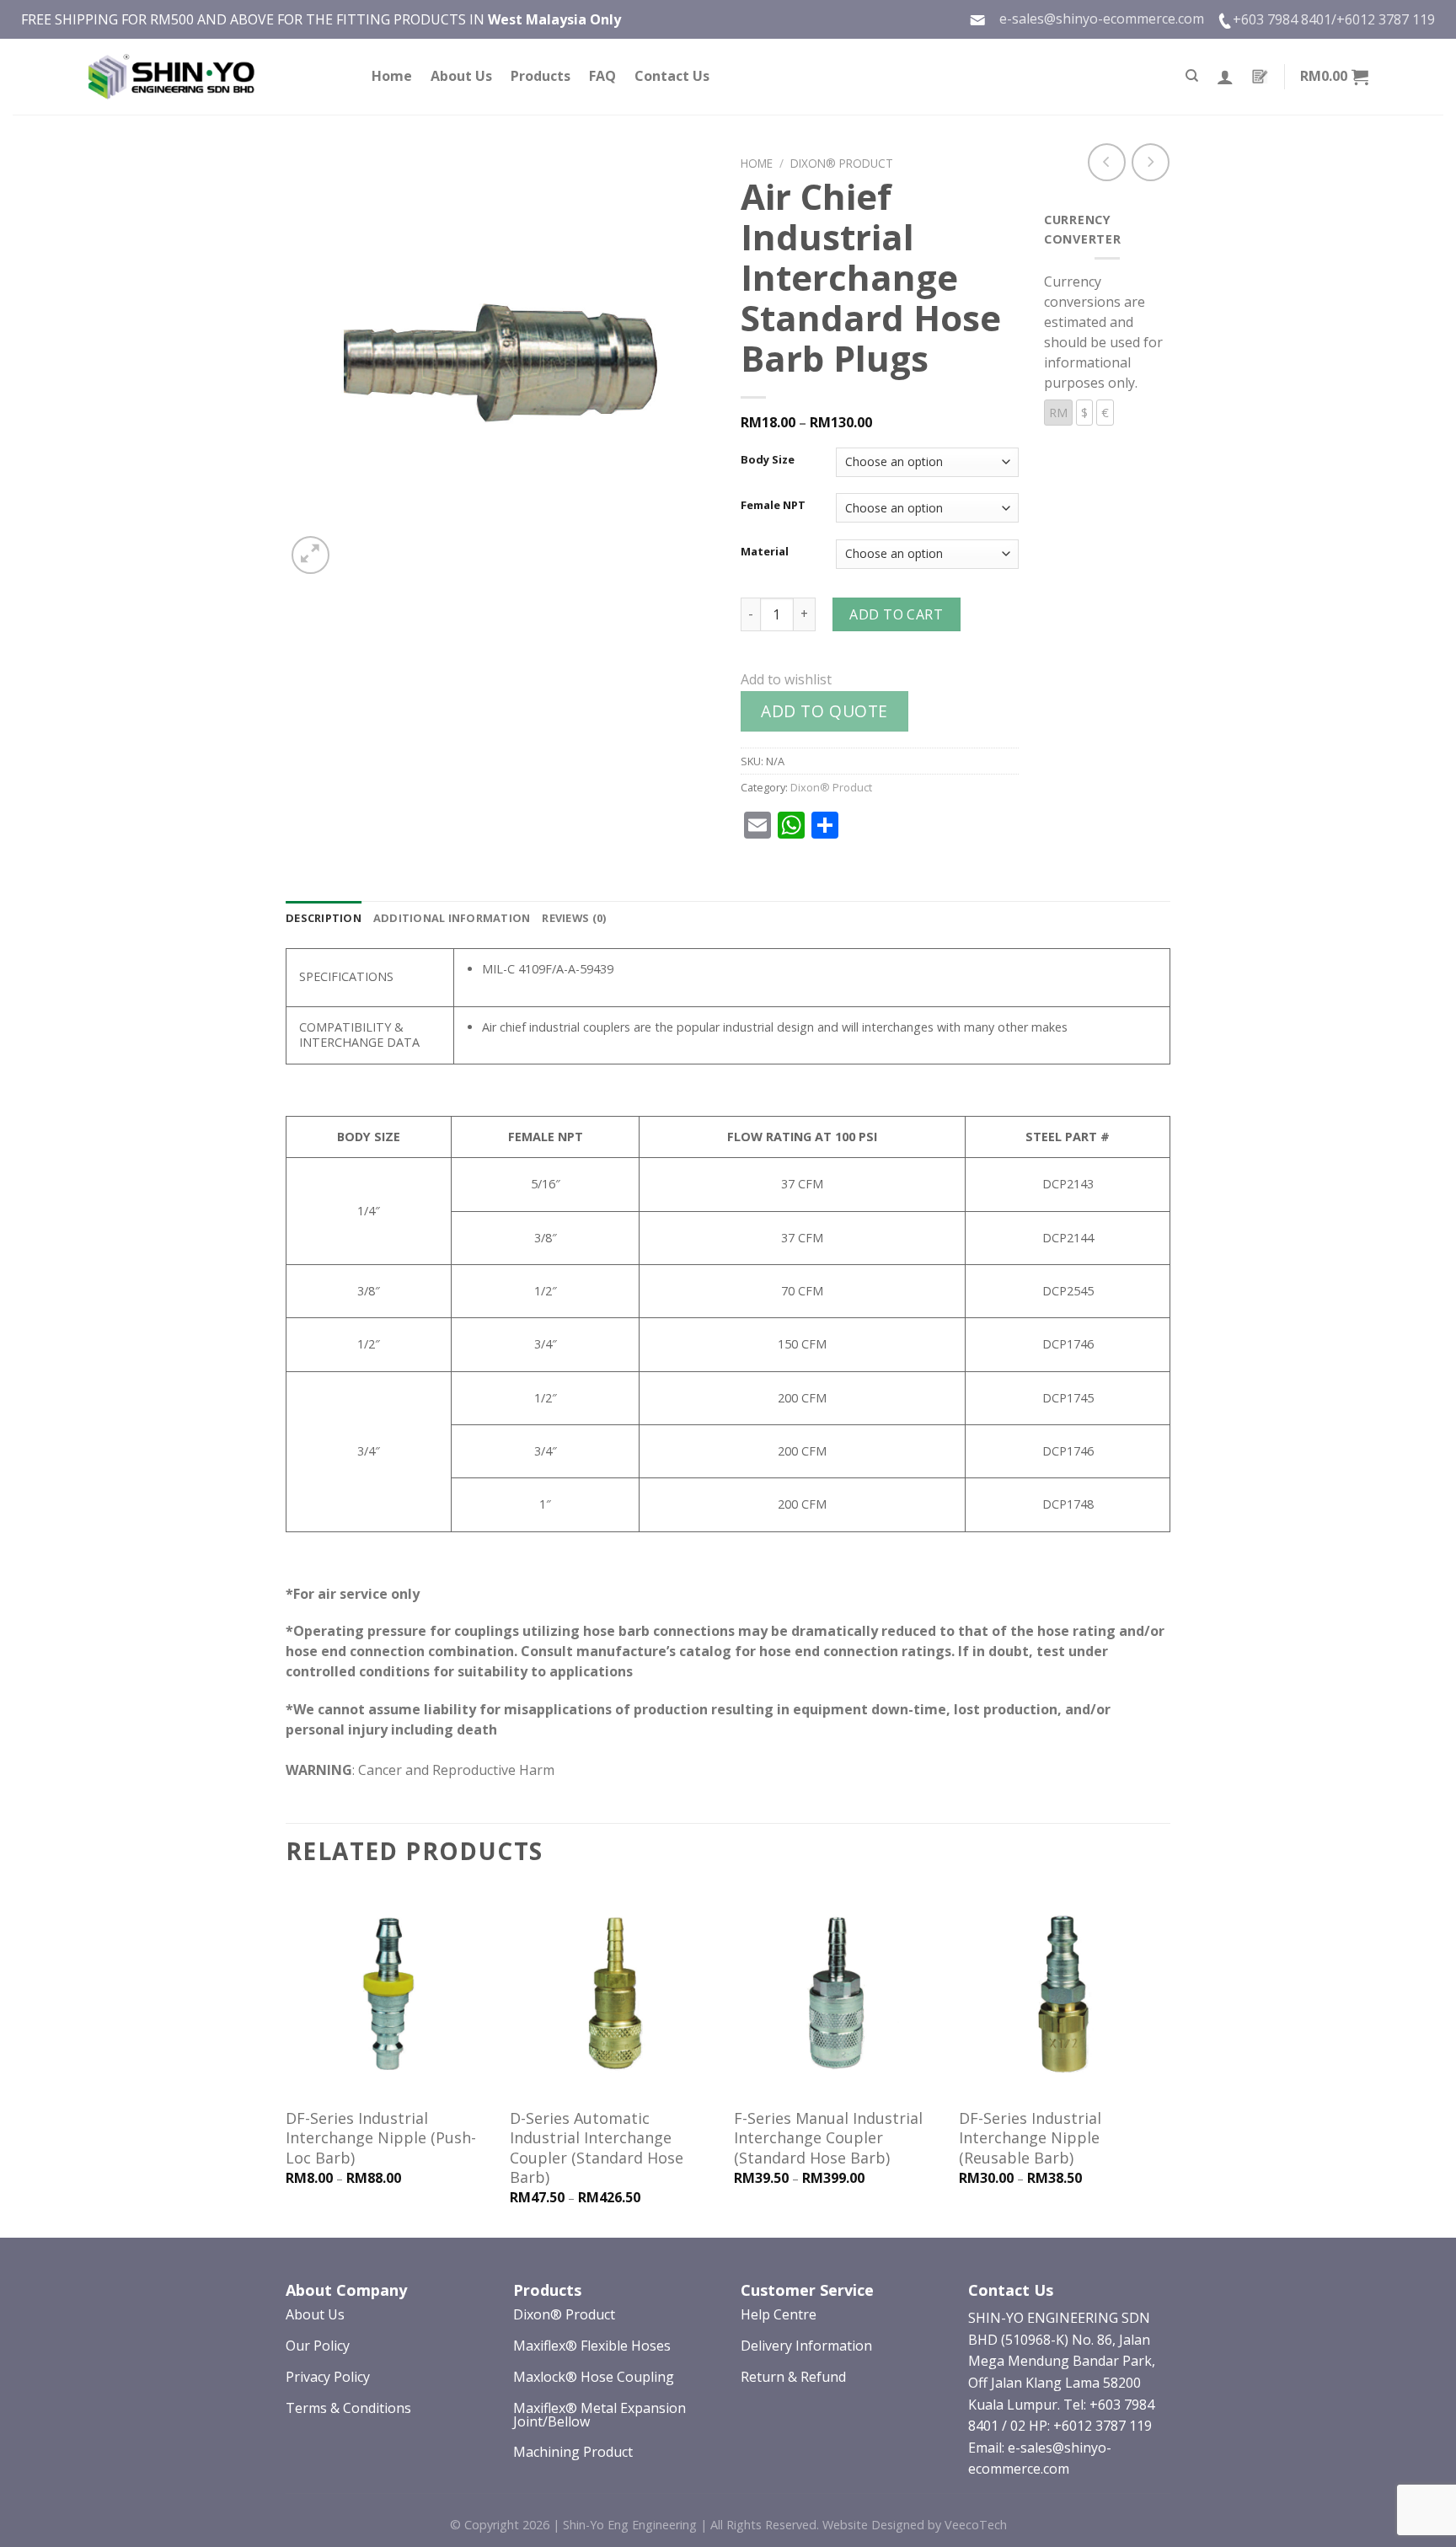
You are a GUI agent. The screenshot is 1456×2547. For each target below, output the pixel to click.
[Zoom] (310, 555)
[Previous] (286, 2062)
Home (392, 76)
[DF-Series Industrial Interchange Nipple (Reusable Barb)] (1063, 1994)
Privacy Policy (328, 2377)
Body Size (768, 460)
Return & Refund (793, 2377)
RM (1058, 413)
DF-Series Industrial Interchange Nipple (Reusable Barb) (1030, 2138)
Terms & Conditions (348, 2408)
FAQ (602, 76)
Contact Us (672, 76)
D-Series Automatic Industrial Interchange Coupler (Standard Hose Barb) (597, 2148)
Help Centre (779, 2314)
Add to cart (896, 614)
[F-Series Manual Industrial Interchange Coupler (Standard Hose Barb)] (838, 1994)
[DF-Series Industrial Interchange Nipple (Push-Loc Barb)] (390, 1994)
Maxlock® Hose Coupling (594, 2377)
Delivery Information (806, 2346)
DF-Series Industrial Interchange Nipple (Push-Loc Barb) (381, 2138)
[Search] (1192, 76)
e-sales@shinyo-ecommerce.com (1095, 19)
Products (541, 76)
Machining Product (573, 2452)
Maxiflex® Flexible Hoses (592, 2346)
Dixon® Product (842, 163)
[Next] (1165, 2062)
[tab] (324, 918)
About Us (461, 76)
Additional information (452, 918)
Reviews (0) (574, 918)
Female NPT (773, 506)
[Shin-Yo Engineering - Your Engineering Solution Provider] (172, 77)
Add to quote (824, 711)
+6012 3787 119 (1386, 19)
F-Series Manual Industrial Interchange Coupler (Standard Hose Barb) (828, 2138)
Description (324, 918)
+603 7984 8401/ (1285, 19)
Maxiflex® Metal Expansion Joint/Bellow (600, 2415)
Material (765, 552)
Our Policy (318, 2346)
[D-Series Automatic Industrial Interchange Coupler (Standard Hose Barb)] (614, 1994)
